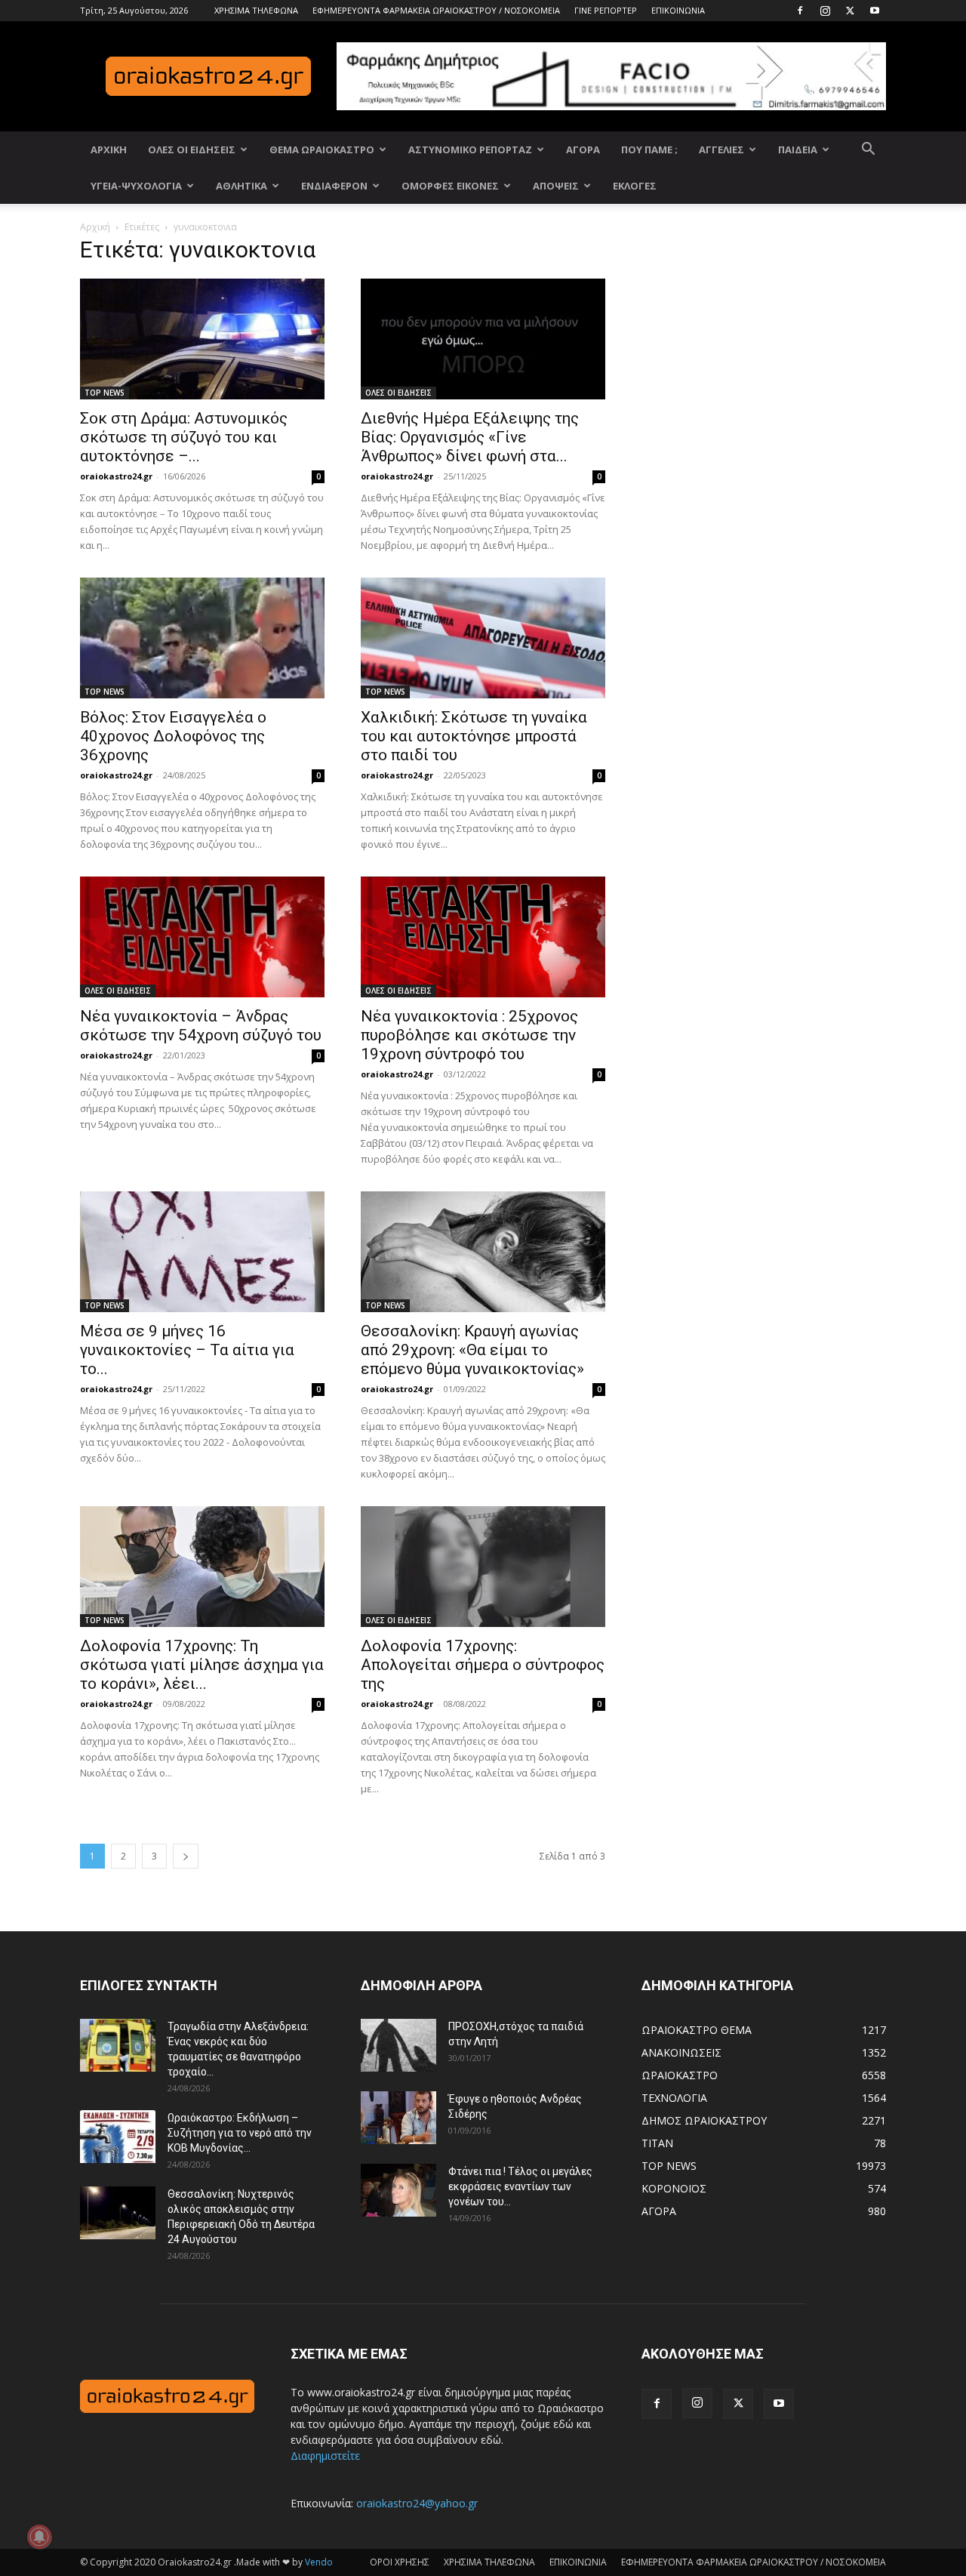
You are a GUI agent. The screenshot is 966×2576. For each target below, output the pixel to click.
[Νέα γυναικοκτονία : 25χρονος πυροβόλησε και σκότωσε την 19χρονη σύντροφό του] (483, 937)
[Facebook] (800, 11)
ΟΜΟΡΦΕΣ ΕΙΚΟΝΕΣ (450, 186)
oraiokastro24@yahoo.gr (417, 2503)
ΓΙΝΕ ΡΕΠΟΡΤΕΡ (606, 10)
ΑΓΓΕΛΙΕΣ (721, 149)
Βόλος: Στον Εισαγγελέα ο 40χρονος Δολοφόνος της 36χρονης (173, 736)
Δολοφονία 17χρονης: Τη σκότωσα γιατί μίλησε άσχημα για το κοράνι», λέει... (202, 1665)
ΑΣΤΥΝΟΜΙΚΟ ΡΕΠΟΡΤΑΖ (470, 149)
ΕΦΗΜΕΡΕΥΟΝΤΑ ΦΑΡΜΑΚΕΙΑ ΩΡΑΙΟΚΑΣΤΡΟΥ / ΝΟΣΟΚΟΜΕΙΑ (436, 10)
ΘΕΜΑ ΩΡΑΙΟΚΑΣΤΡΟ (322, 149)
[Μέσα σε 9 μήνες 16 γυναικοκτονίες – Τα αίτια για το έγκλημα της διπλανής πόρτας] (202, 1252)
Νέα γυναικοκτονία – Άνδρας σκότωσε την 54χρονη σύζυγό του (201, 1026)
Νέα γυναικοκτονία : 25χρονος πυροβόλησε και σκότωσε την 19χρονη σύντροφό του (469, 1035)
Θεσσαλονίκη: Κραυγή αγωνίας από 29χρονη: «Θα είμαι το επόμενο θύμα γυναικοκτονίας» (472, 1350)
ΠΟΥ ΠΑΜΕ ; (649, 149)
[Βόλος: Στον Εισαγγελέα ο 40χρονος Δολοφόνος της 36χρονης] (202, 638)
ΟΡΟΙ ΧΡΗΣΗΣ (400, 2562)
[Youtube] (875, 11)
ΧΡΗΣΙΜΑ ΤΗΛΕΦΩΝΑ (256, 10)
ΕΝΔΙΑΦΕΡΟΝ (334, 186)
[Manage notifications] (39, 2537)
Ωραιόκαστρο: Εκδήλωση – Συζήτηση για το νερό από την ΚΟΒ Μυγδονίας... (240, 2133)
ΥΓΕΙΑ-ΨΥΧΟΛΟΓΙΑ (136, 186)
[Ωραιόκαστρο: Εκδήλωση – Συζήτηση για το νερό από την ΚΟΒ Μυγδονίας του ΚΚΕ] (118, 2137)
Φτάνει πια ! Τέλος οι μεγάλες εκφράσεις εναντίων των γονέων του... (520, 2186)
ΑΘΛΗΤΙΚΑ (241, 186)
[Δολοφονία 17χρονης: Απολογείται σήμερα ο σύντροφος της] (483, 1567)
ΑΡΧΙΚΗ (109, 149)
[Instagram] (825, 11)
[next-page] (186, 1856)
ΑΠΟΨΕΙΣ (556, 186)
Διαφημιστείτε (325, 2456)
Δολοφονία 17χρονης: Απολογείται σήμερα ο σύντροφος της (483, 1665)
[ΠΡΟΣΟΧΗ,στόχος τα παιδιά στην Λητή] (398, 2045)
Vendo (319, 2562)
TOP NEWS (105, 393)
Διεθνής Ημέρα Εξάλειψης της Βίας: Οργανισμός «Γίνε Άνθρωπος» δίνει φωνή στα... (470, 437)
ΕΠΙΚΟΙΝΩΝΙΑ (678, 10)
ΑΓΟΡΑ (583, 149)
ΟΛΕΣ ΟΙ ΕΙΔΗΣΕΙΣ (192, 149)
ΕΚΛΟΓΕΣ (635, 186)
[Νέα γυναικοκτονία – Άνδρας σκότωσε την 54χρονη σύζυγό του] (202, 937)
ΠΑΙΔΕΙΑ (798, 149)
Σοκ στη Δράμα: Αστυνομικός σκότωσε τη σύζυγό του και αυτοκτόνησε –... (184, 437)
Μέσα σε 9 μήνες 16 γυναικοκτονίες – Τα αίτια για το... (187, 1350)
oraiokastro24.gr (116, 476)
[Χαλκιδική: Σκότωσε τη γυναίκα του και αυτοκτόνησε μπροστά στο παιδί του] (483, 638)
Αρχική (95, 227)
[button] (868, 151)
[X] (850, 11)
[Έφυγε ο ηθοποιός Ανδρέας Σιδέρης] (398, 2118)
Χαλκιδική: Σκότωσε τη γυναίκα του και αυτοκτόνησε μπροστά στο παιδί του (474, 736)
